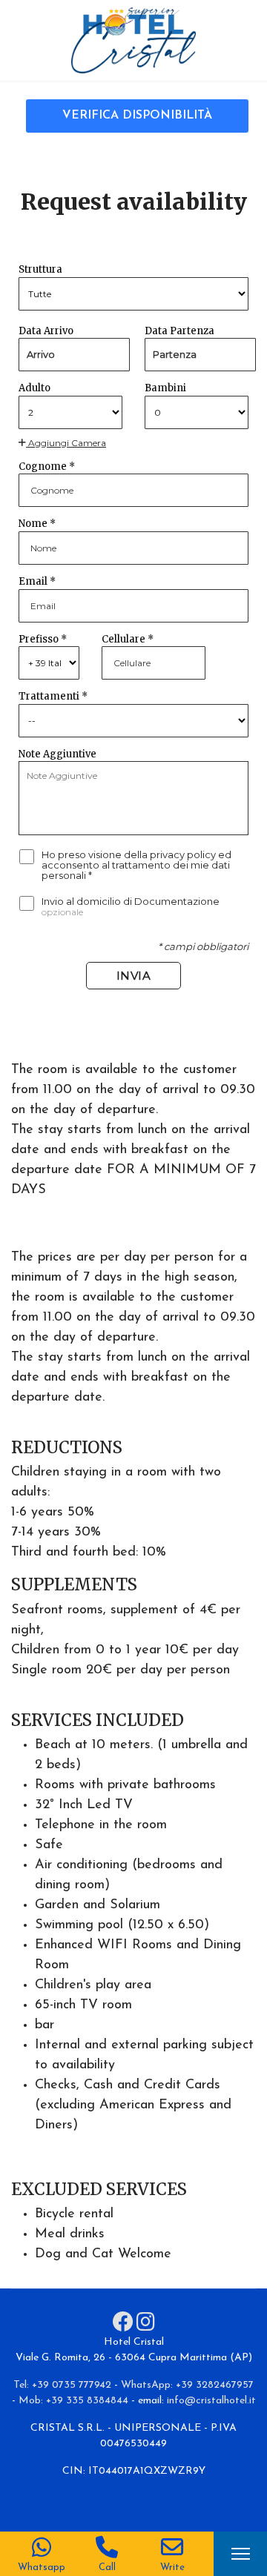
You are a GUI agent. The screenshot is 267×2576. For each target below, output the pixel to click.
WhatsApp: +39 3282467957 (187, 2385)
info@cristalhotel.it (211, 2401)
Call (107, 2567)
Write (172, 2567)
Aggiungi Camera (66, 443)
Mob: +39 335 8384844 (73, 2401)
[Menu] (241, 2554)
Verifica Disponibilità (137, 116)
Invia (134, 976)
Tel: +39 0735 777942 (62, 2385)
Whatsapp (42, 2567)
